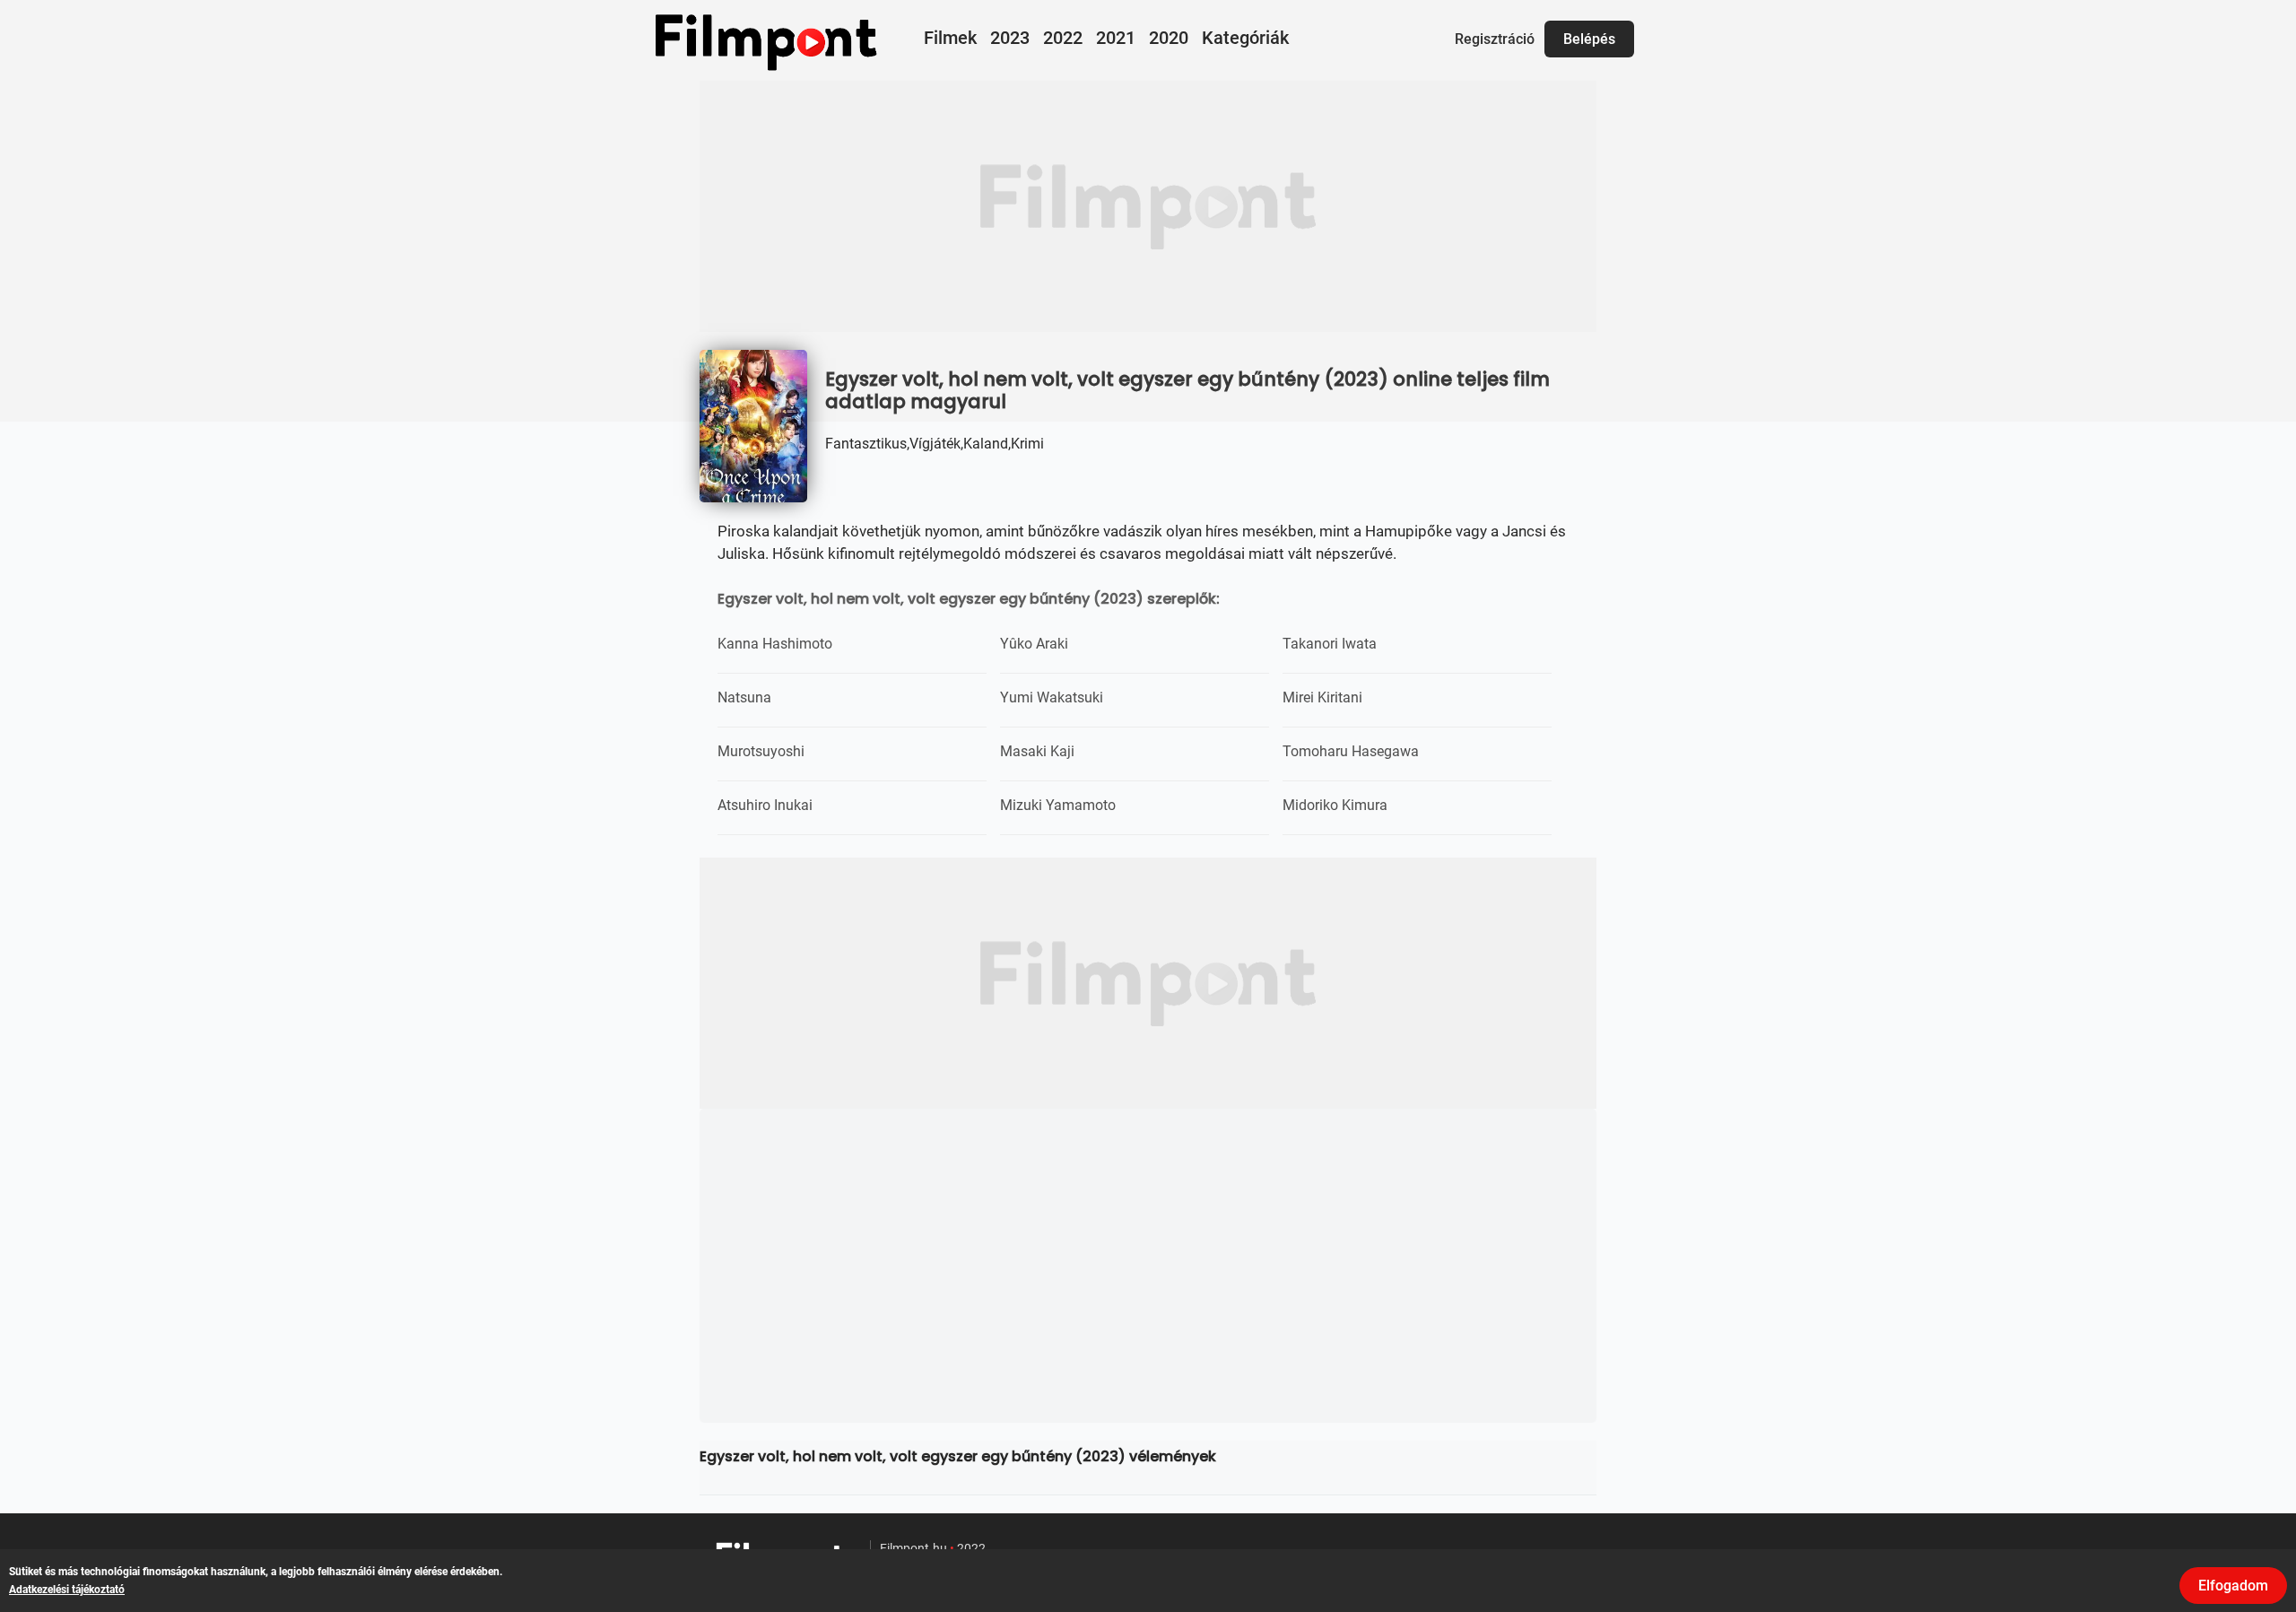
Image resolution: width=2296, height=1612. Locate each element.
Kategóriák (1245, 38)
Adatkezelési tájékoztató (67, 1590)
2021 (1116, 38)
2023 (1010, 38)
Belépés (1589, 39)
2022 (1063, 38)
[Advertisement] (1148, 206)
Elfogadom (2233, 1586)
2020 (1169, 38)
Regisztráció (1495, 39)
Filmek (950, 38)
